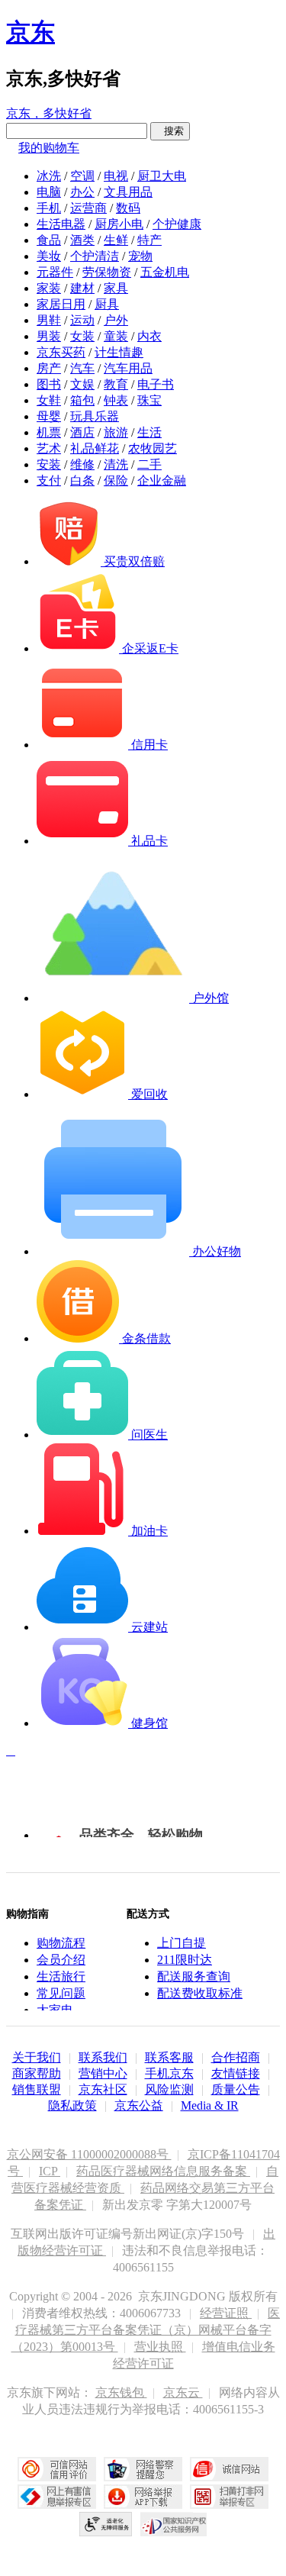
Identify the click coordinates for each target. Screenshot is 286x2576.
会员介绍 (61, 1960)
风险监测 (169, 2089)
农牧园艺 (153, 448)
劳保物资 (107, 272)
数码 (128, 208)
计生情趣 (119, 352)
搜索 (170, 131)
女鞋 (49, 400)
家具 (116, 288)
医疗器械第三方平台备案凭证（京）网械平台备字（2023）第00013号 (146, 2330)
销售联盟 (37, 2089)
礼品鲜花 (95, 448)
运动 (82, 320)
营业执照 (160, 2347)
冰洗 (49, 176)
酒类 (82, 240)
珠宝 (149, 400)
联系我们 (103, 2057)
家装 (49, 288)
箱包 (82, 400)
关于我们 (37, 2057)
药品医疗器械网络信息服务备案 (163, 2171)
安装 (49, 464)
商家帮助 (37, 2073)
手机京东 (169, 2073)
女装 (82, 336)
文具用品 (128, 192)
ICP (50, 2171)
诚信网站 (229, 2469)
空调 (82, 176)
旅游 (116, 432)
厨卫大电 (162, 176)
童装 (116, 336)
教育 (116, 384)
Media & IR (210, 2105)
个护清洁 (95, 256)
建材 (82, 288)
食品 (49, 240)
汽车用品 (128, 368)
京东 (31, 32)
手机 (49, 208)
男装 (49, 336)
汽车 (82, 368)
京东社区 (103, 2089)
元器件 (55, 272)
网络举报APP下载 (143, 2497)
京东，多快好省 (49, 113)
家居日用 (61, 304)
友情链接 (236, 2073)
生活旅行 (61, 1976)
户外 (116, 320)
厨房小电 (119, 224)
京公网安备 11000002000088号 (89, 2154)
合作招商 (236, 2057)
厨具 (107, 304)
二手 (149, 464)
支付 (49, 480)
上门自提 (182, 1943)
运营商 (88, 208)
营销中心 (103, 2073)
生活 (149, 432)
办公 (82, 192)
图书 (49, 384)
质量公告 (236, 2089)
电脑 (49, 192)
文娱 (82, 384)
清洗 (116, 464)
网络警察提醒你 (143, 2469)
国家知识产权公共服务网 (174, 2524)
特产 (149, 240)
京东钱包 (121, 2392)
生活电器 (61, 224)
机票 (49, 432)
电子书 (156, 384)
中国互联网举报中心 (57, 2497)
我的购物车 (49, 148)
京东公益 (139, 2105)
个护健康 (177, 224)
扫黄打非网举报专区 (229, 2497)
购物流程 (61, 1943)
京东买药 (61, 352)
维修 (82, 464)
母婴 (49, 416)
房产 (49, 368)
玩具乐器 (95, 416)
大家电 (55, 2010)
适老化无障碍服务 (106, 2524)
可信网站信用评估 (57, 2469)
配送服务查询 (194, 1976)
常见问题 (61, 1993)
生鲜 (116, 240)
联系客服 (169, 2057)
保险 (116, 480)
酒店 (82, 432)
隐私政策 (72, 2105)
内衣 (149, 336)
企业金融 (162, 480)
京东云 (183, 2392)
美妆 (49, 256)
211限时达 (185, 1960)
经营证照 (226, 2313)
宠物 (140, 256)
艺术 (49, 448)
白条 (82, 480)
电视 (116, 176)
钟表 (116, 400)
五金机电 (165, 272)
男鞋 (49, 320)
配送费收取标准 (200, 1993)
